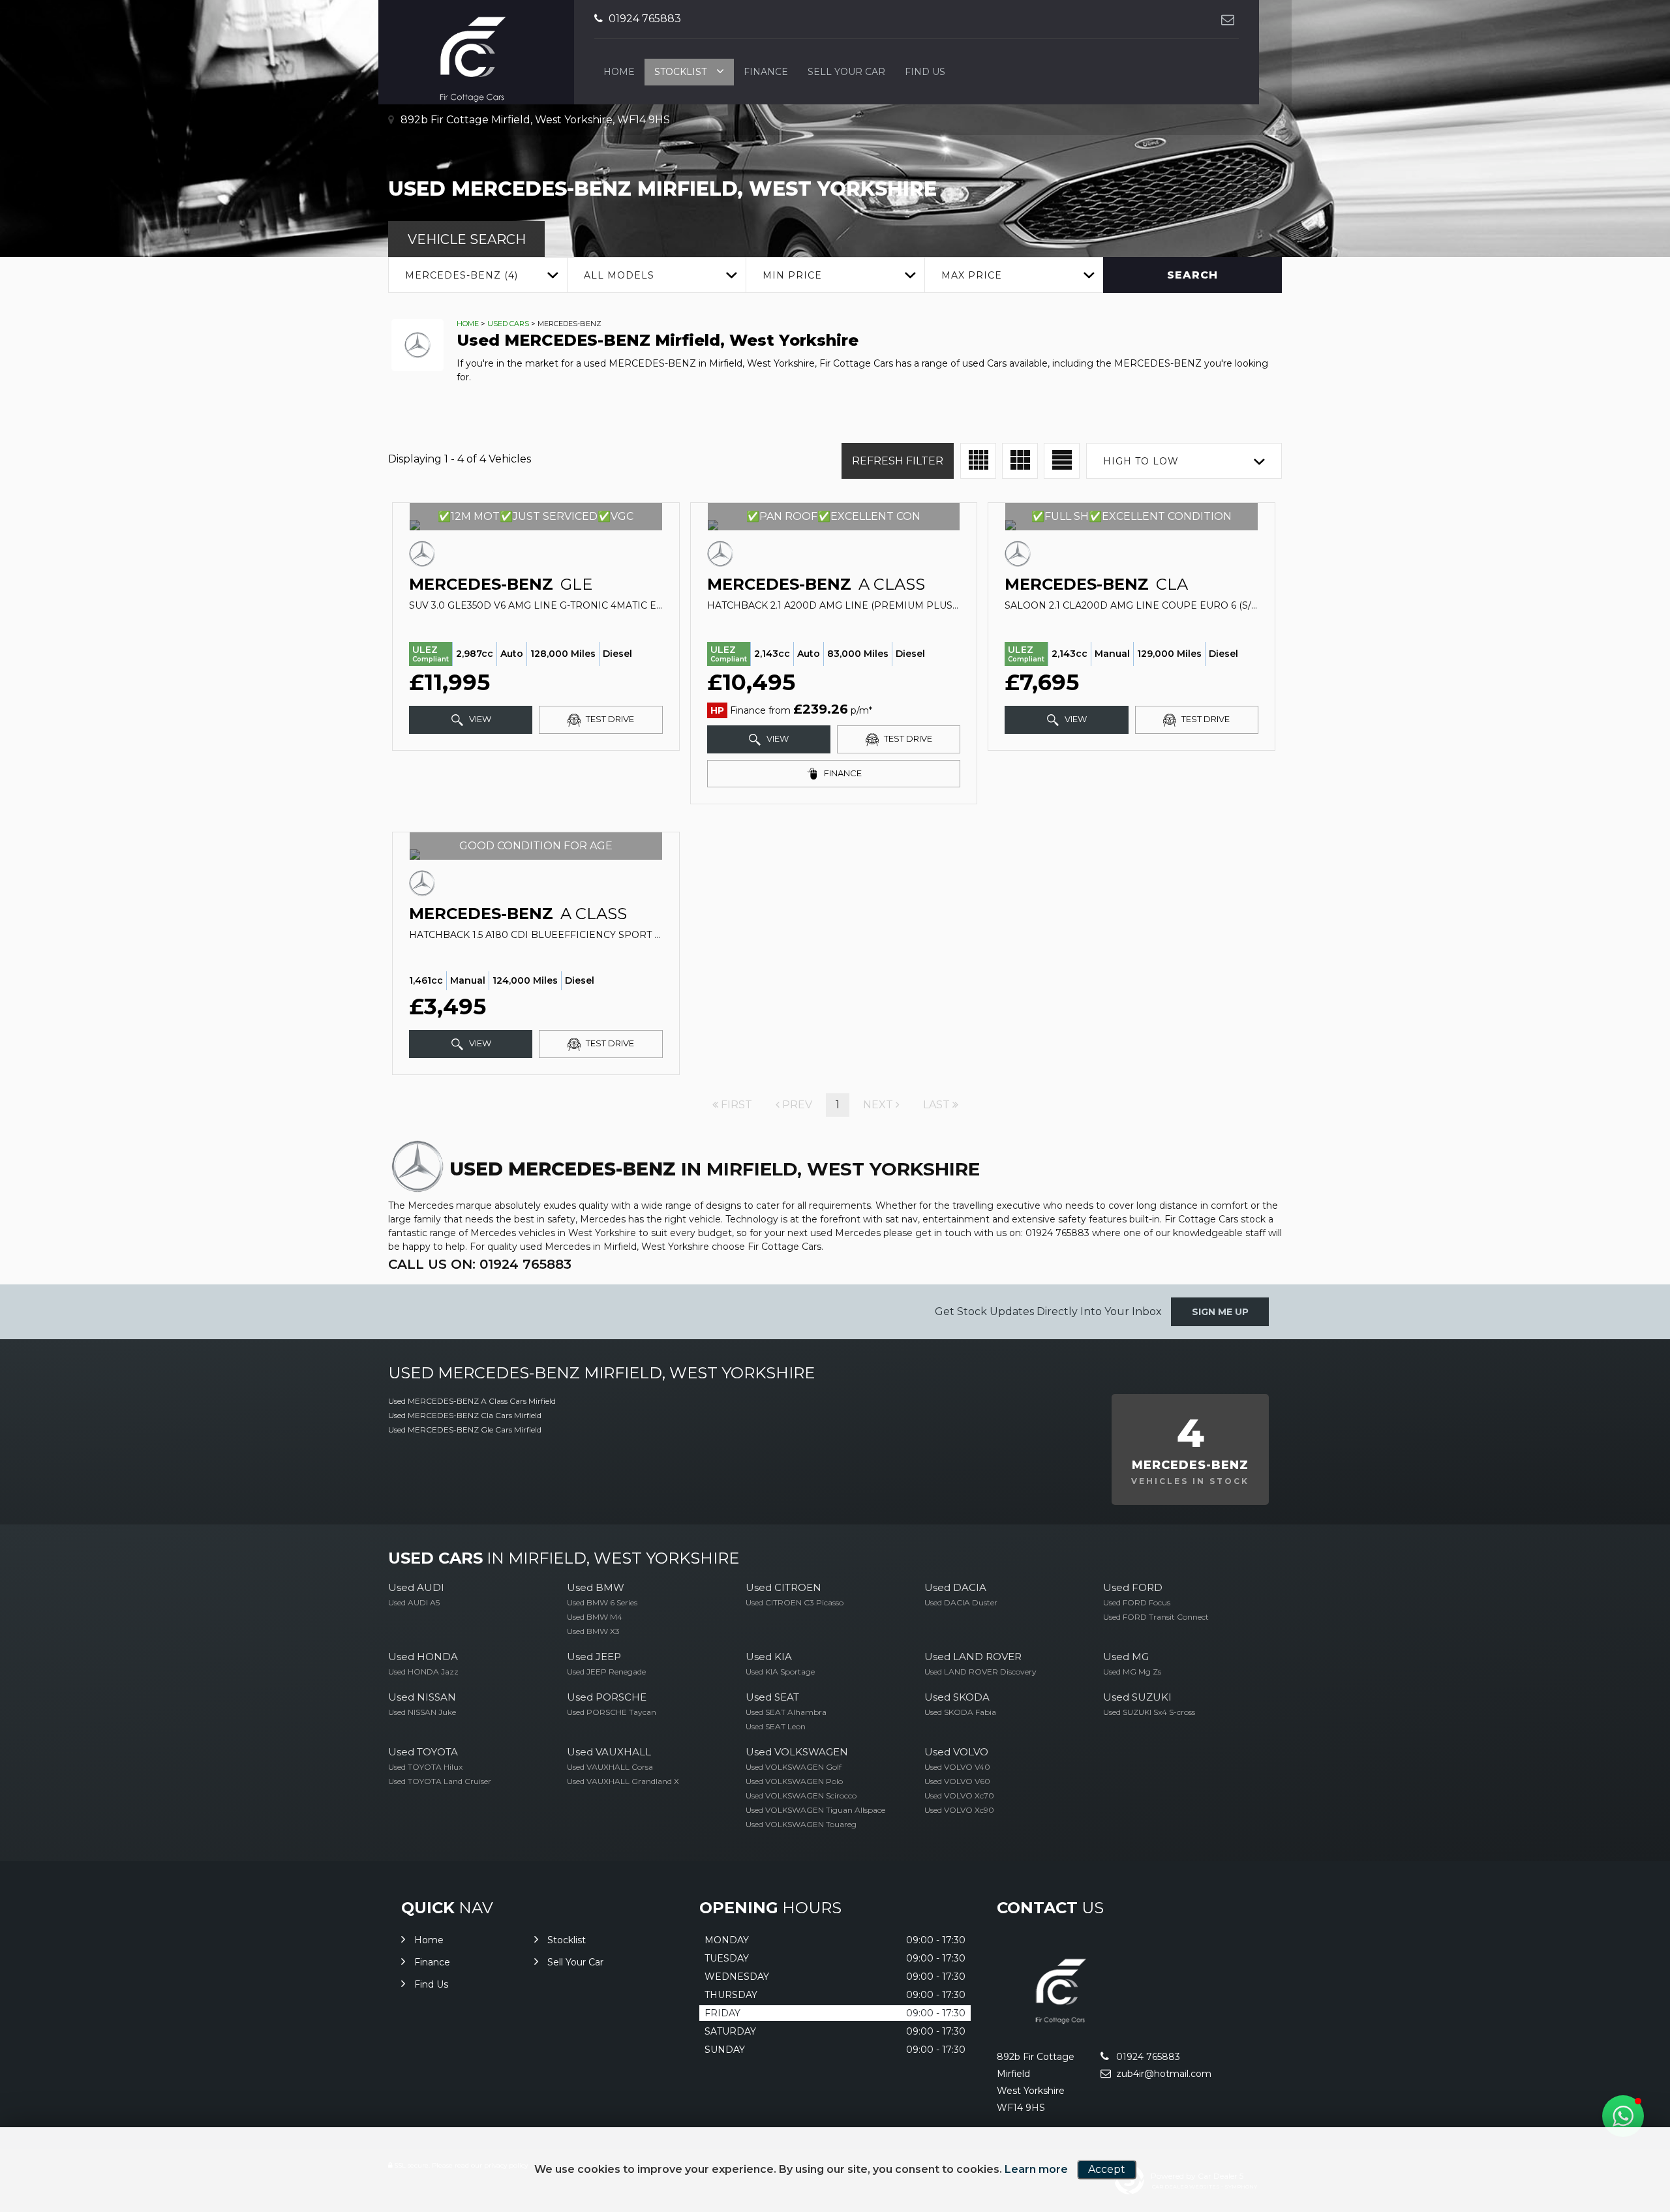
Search (1192, 275)
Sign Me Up (1220, 1312)
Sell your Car (846, 72)
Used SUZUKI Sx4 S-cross (1149, 1712)
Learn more (1036, 2169)
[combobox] (478, 275)
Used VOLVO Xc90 (959, 1810)
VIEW (479, 719)
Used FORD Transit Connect (1156, 1617)
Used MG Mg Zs (1132, 1672)
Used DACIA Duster (961, 1602)
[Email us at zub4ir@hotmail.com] (1227, 19)
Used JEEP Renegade (606, 1672)
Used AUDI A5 (414, 1602)
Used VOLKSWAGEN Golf (794, 1767)
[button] (1623, 2116)
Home (619, 72)
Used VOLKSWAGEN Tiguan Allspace (815, 1810)
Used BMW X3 (593, 1631)
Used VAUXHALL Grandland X (623, 1781)
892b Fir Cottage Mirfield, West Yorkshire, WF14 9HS (534, 120)
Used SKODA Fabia (960, 1712)
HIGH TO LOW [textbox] (1141, 461)
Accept (1107, 2169)
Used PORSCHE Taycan (612, 1712)
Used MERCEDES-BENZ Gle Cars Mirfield (465, 1430)
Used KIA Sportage (780, 1672)
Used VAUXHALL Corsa (610, 1767)
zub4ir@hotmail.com (1162, 2074)
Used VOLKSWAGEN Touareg (801, 1824)
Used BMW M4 (595, 1617)
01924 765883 (644, 19)
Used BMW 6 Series (602, 1602)
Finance (766, 72)
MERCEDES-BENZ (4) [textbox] (462, 275)
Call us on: (480, 1264)
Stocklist (680, 72)
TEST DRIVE (609, 719)
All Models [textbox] (619, 275)
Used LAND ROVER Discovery (980, 1672)
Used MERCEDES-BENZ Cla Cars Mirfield (465, 1415)
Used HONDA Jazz (423, 1672)
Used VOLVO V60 (957, 1781)
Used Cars (508, 324)
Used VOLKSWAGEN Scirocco (801, 1795)
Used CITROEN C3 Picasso (795, 1602)
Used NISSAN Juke (422, 1712)
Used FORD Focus (1137, 1602)
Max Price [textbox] (972, 275)
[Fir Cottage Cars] (1064, 2030)
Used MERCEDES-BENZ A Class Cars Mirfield (472, 1401)
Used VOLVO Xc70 (959, 1795)
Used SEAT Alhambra (786, 1712)
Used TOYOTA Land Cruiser (440, 1781)
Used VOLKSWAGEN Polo (794, 1781)
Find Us (925, 72)
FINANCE (842, 773)
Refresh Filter (898, 461)
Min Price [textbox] (792, 275)
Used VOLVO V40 (957, 1767)
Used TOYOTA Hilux (425, 1767)
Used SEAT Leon (776, 1726)
